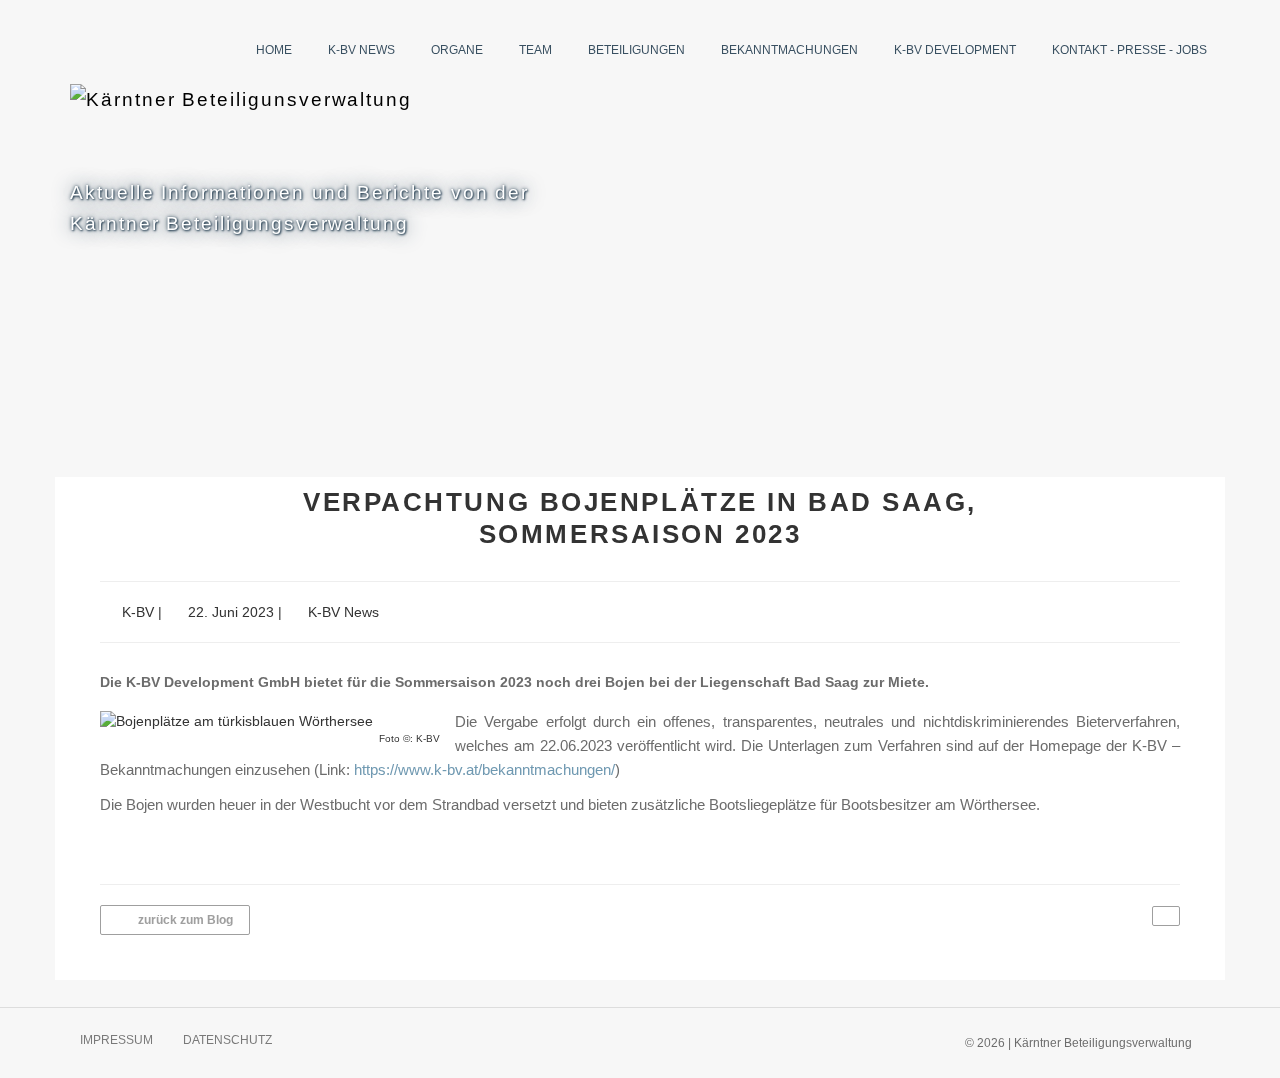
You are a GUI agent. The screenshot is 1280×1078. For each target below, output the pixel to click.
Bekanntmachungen (789, 50)
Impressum (116, 1040)
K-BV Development (955, 50)
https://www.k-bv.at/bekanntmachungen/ (484, 770)
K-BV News (361, 50)
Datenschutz (227, 1040)
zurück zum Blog (184, 920)
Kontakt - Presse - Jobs (1129, 50)
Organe (457, 50)
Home (274, 50)
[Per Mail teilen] (1166, 916)
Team (535, 50)
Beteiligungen (636, 50)
